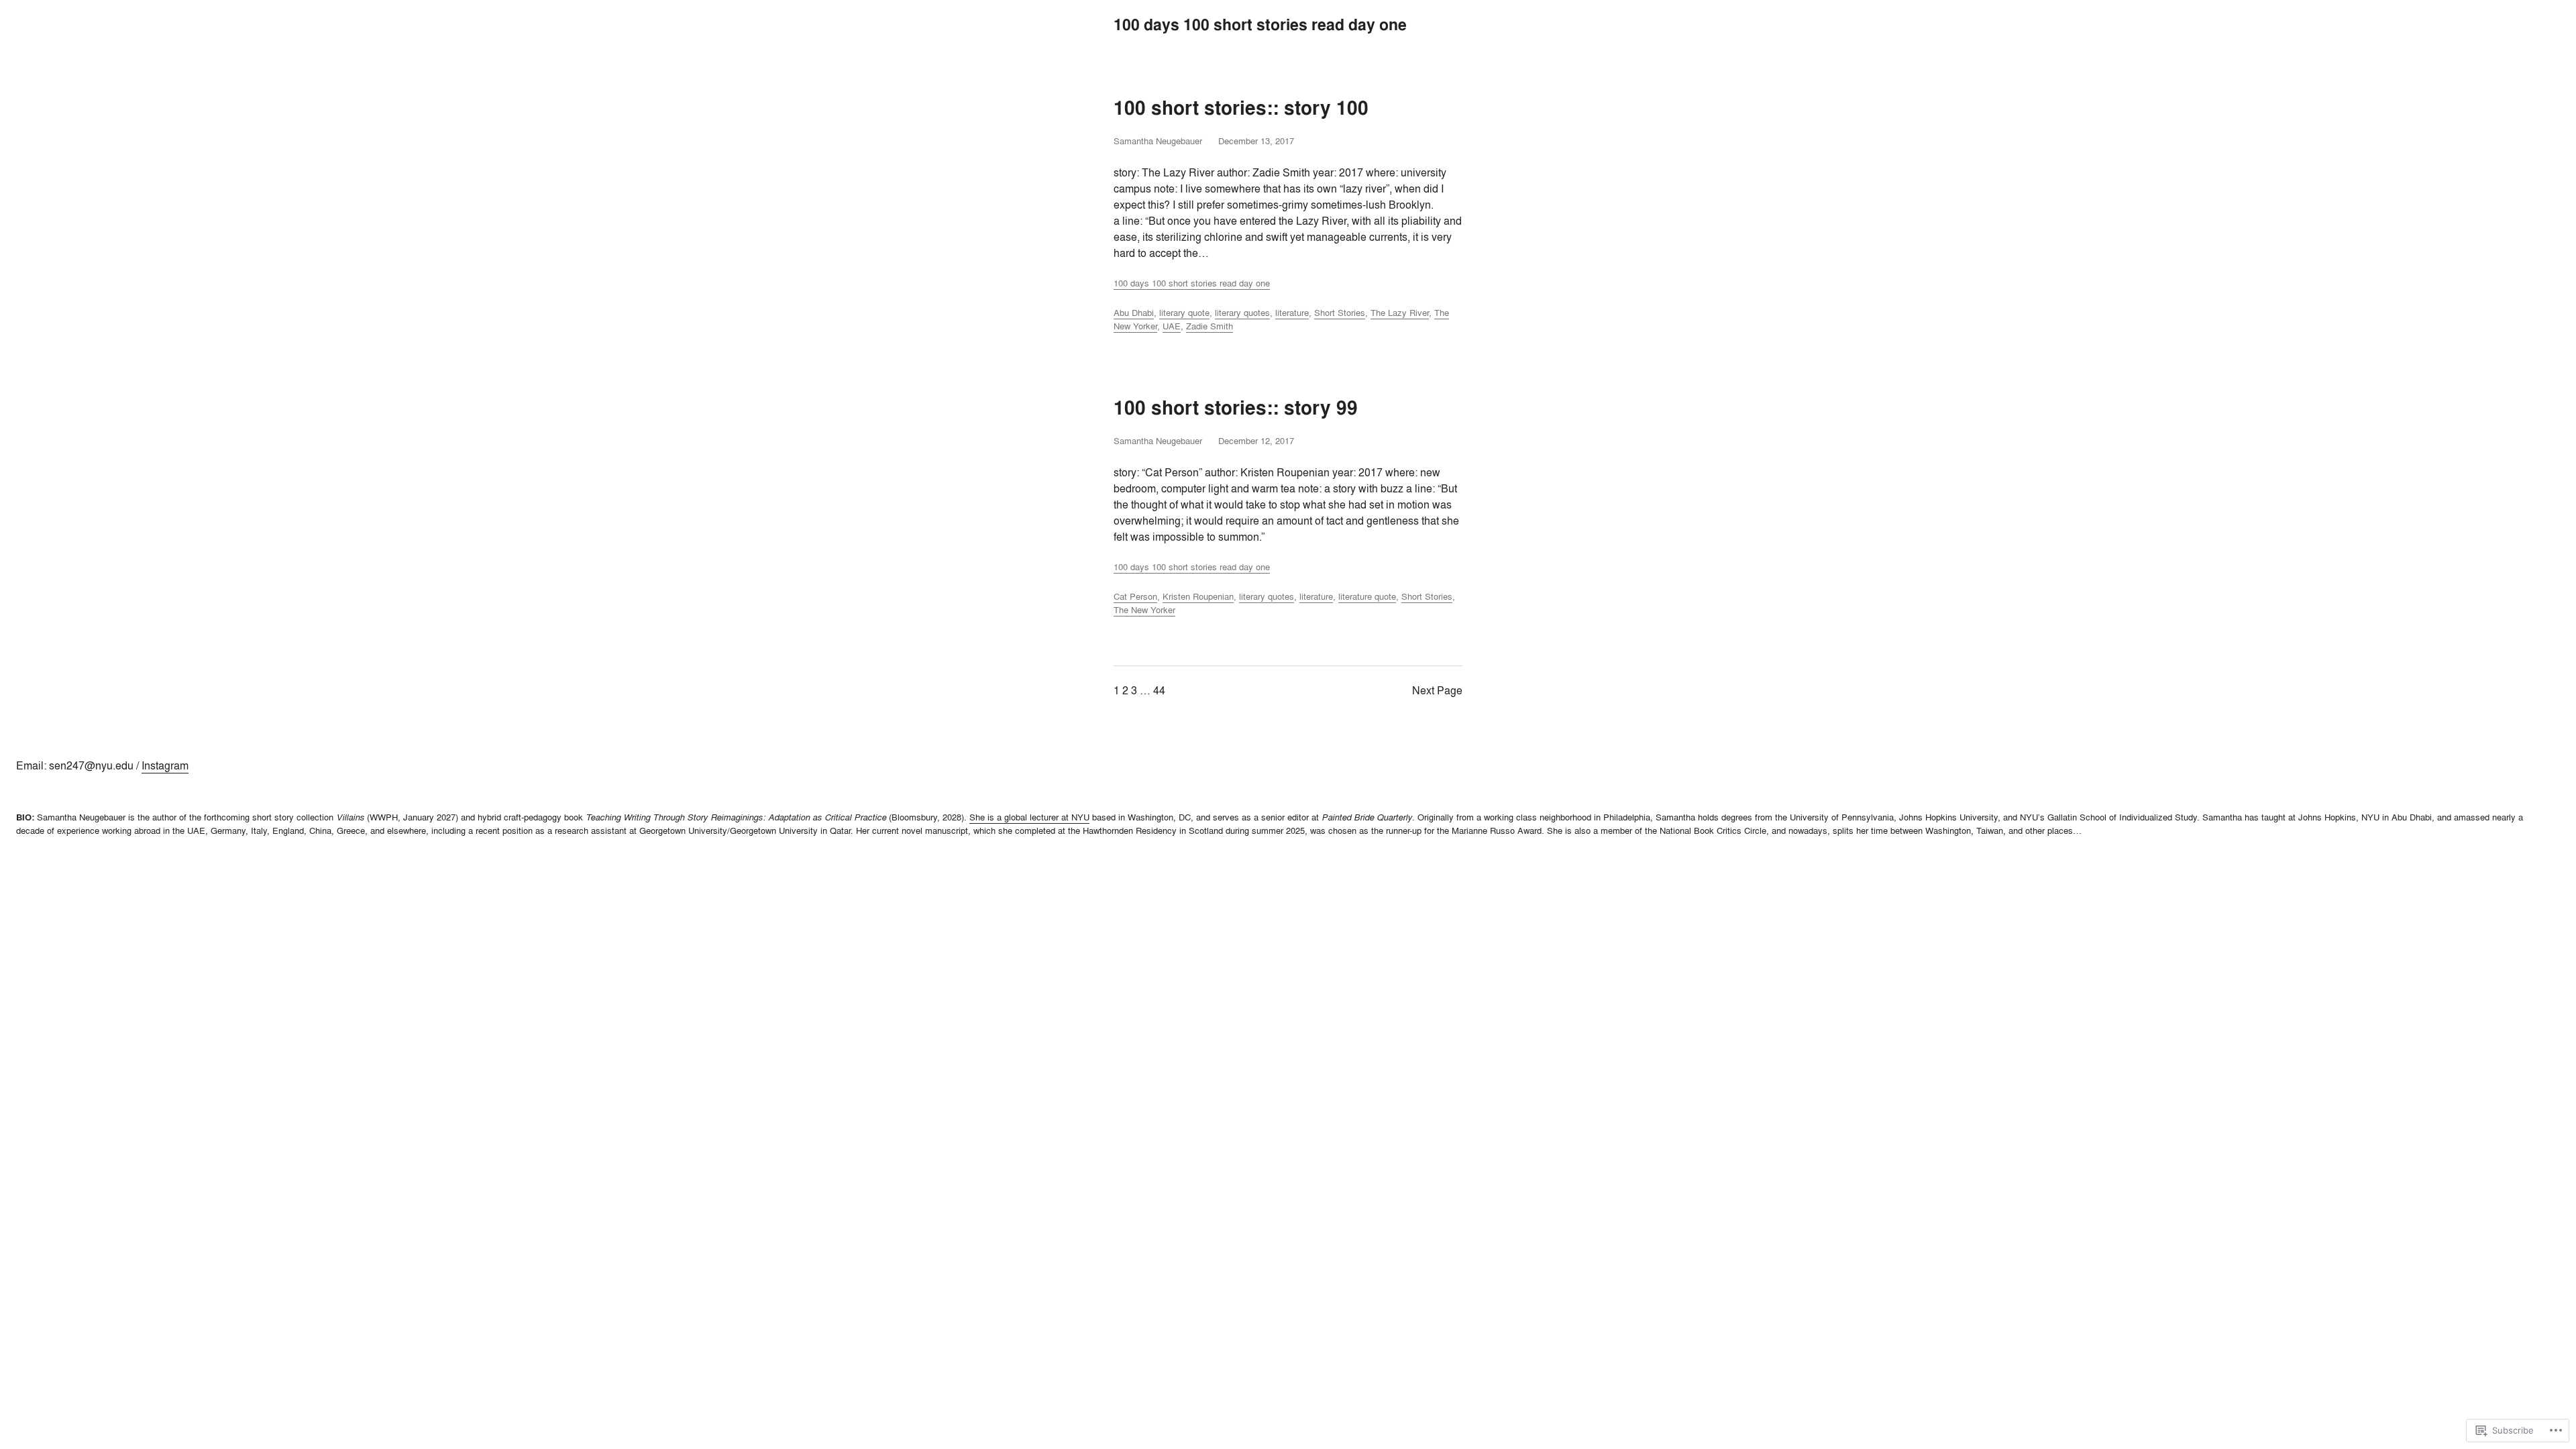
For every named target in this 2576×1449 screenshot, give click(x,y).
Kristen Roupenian (1198, 596)
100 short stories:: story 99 (1236, 408)
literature (1292, 313)
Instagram (165, 765)
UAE (1172, 326)
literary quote (1184, 313)
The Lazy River (1400, 313)
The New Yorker (1144, 610)
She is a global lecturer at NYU (1029, 817)
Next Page (1437, 690)
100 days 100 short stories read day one (1192, 283)
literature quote (1367, 596)
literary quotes (1242, 313)
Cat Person (1135, 596)
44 (1159, 690)
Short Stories (1340, 313)
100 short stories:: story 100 (1241, 108)
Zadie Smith (1210, 326)
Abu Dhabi (1134, 313)
